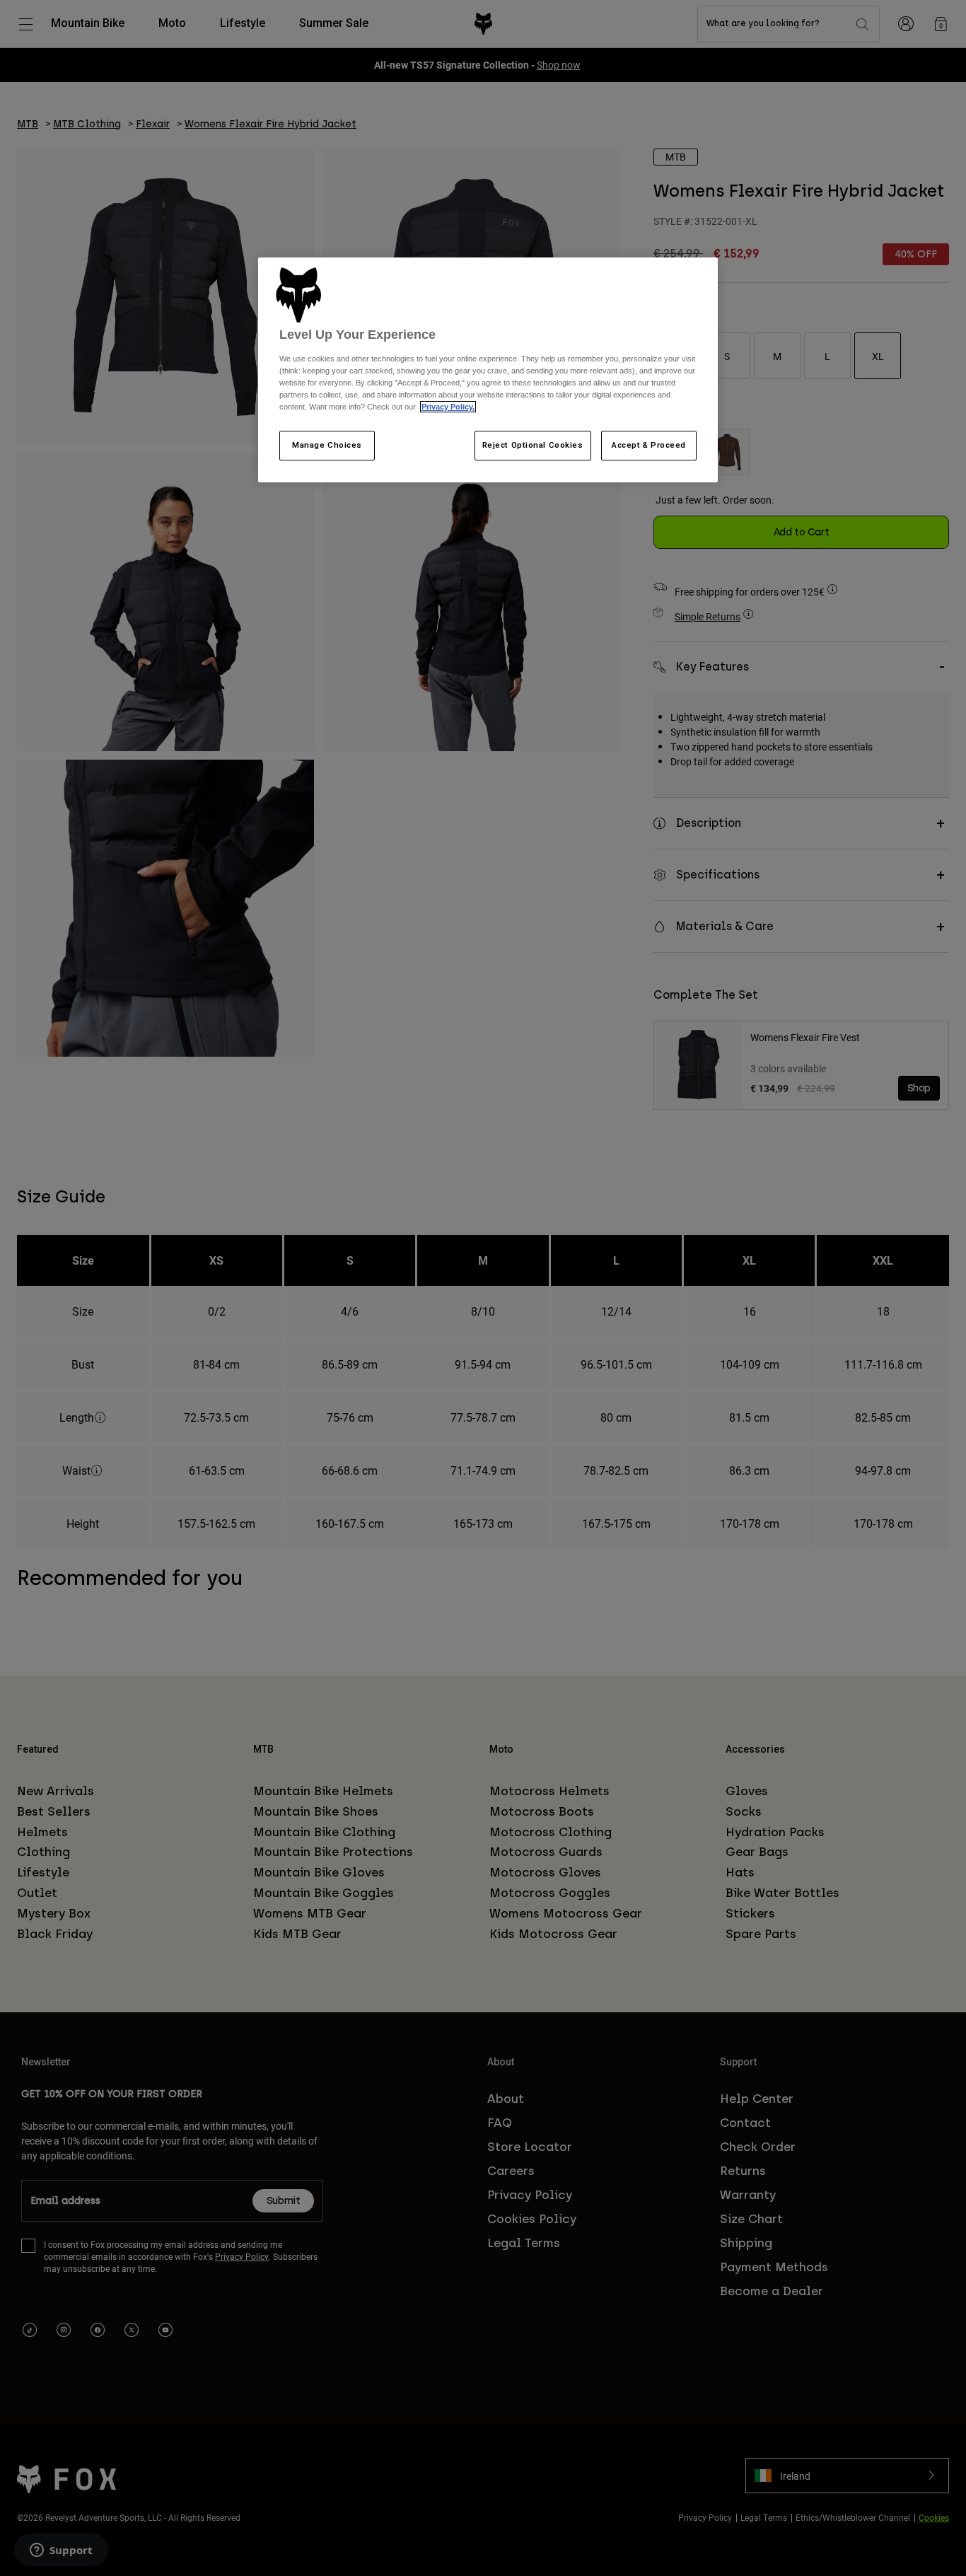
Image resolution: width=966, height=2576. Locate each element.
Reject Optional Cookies (533, 445)
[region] (488, 370)
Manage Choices (327, 445)
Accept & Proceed (649, 445)
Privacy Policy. (448, 407)
